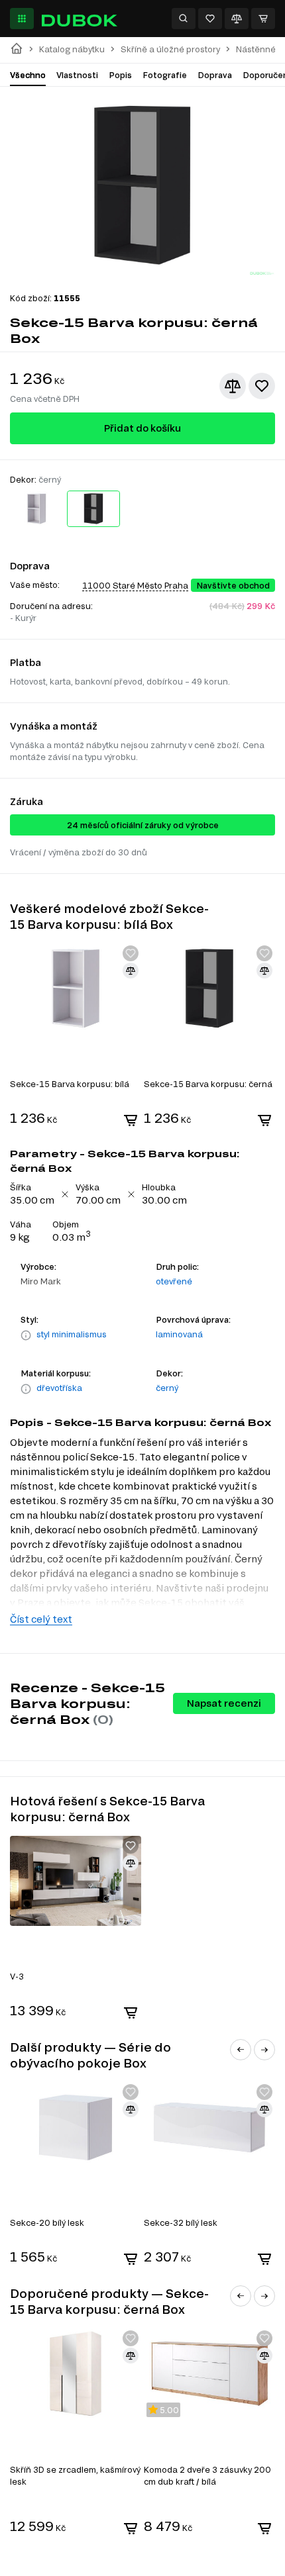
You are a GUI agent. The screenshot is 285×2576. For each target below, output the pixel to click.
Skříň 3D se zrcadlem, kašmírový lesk (75, 2475)
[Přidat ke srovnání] (233, 386)
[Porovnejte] (237, 19)
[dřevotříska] (26, 1389)
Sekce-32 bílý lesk (181, 2222)
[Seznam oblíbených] (210, 19)
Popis (120, 75)
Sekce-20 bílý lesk (47, 2222)
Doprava (215, 75)
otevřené (174, 1281)
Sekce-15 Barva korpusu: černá (208, 1084)
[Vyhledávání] (184, 19)
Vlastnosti (77, 75)
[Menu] (22, 19)
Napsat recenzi (224, 1703)
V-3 (17, 1976)
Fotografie (165, 75)
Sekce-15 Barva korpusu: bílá (70, 1084)
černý (167, 1388)
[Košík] (263, 19)
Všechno (28, 75)
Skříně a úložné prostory (170, 49)
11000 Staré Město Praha (135, 585)
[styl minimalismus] (26, 1335)
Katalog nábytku (72, 49)
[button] (241, 2050)
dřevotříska (59, 1388)
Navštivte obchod (233, 585)
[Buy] (131, 1120)
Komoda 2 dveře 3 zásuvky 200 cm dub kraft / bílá (207, 2475)
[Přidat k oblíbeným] (262, 386)
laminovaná (179, 1334)
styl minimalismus (72, 1334)
